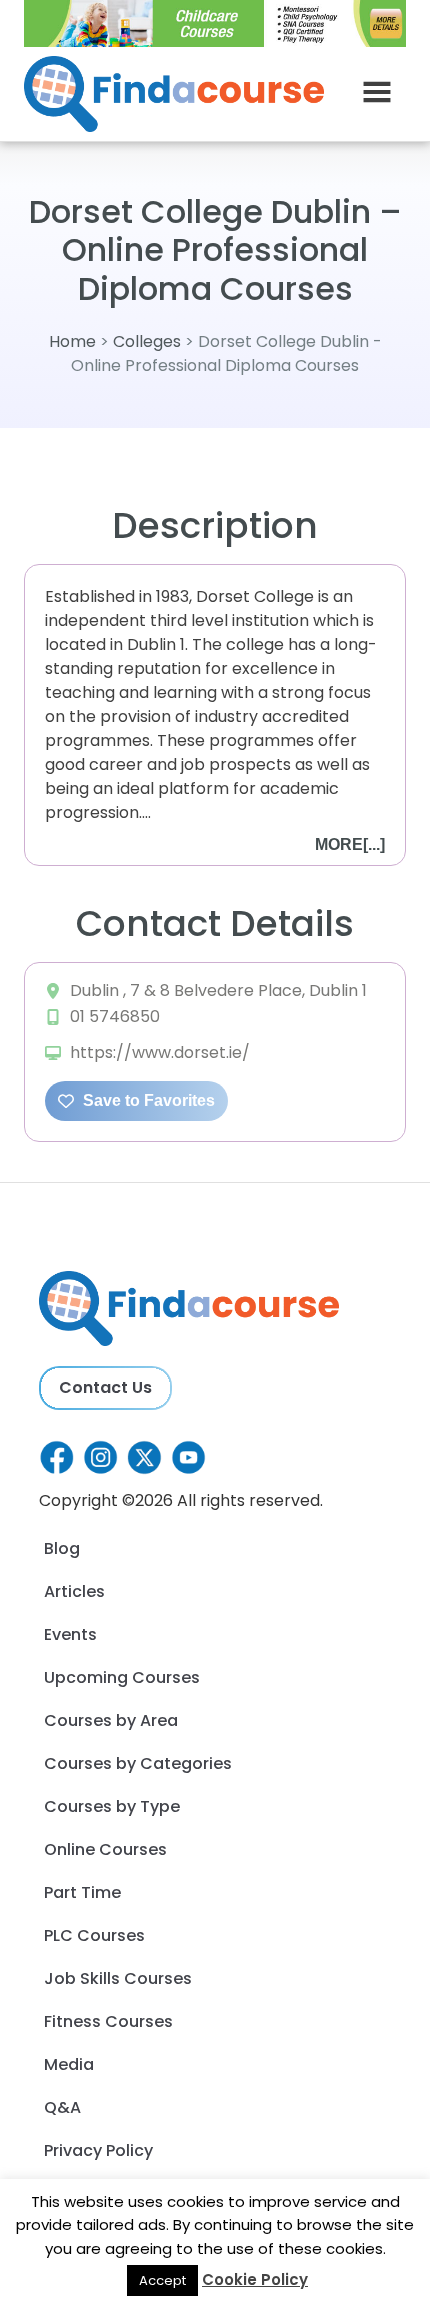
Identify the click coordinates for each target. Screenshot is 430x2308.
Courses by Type (112, 1806)
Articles (74, 1591)
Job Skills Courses (118, 1978)
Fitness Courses (108, 2021)
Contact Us (105, 1387)
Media (69, 2064)
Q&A (62, 2107)
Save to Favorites (147, 1100)
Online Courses (105, 1849)
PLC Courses (94, 1935)
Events (70, 1634)
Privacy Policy (98, 2150)
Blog (62, 1548)
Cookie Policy (255, 2279)
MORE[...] (350, 844)
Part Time (82, 1892)
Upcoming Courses (122, 1677)
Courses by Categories (138, 1763)
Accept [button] (162, 2280)
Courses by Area (111, 1720)
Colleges (147, 341)
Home (72, 341)
